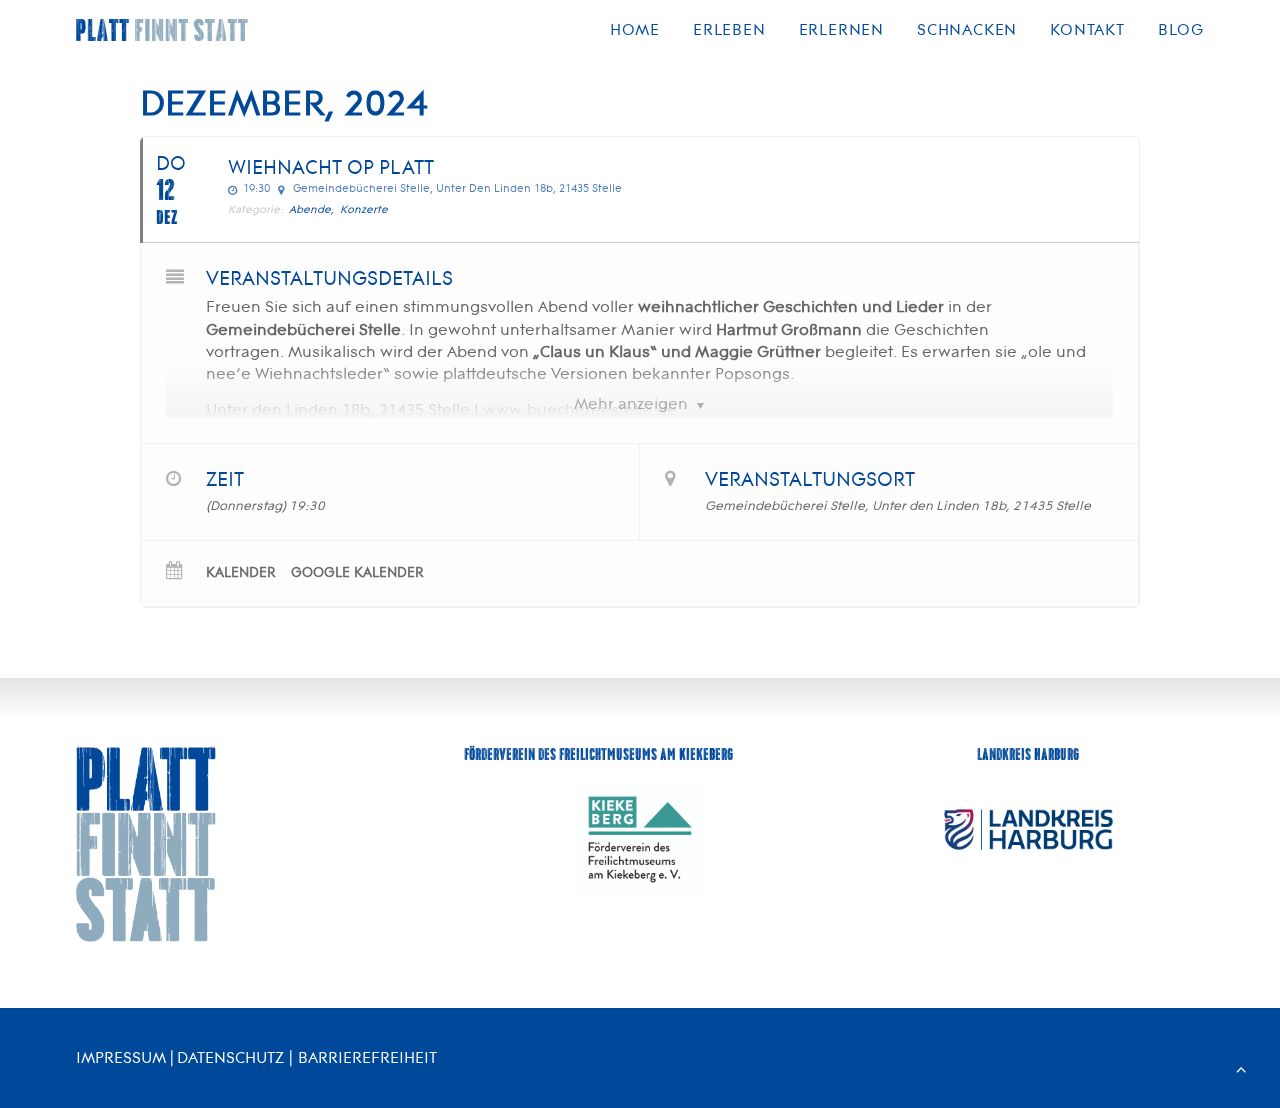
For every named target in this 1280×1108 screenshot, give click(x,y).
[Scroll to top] (1241, 1067)
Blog (1181, 29)
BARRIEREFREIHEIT (367, 1057)
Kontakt (1087, 29)
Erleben (729, 29)
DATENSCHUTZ (230, 1057)
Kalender (241, 572)
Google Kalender (357, 572)
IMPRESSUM (121, 1057)
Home (635, 29)
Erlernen (841, 29)
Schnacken (967, 29)
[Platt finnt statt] (162, 30)
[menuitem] (642, 30)
